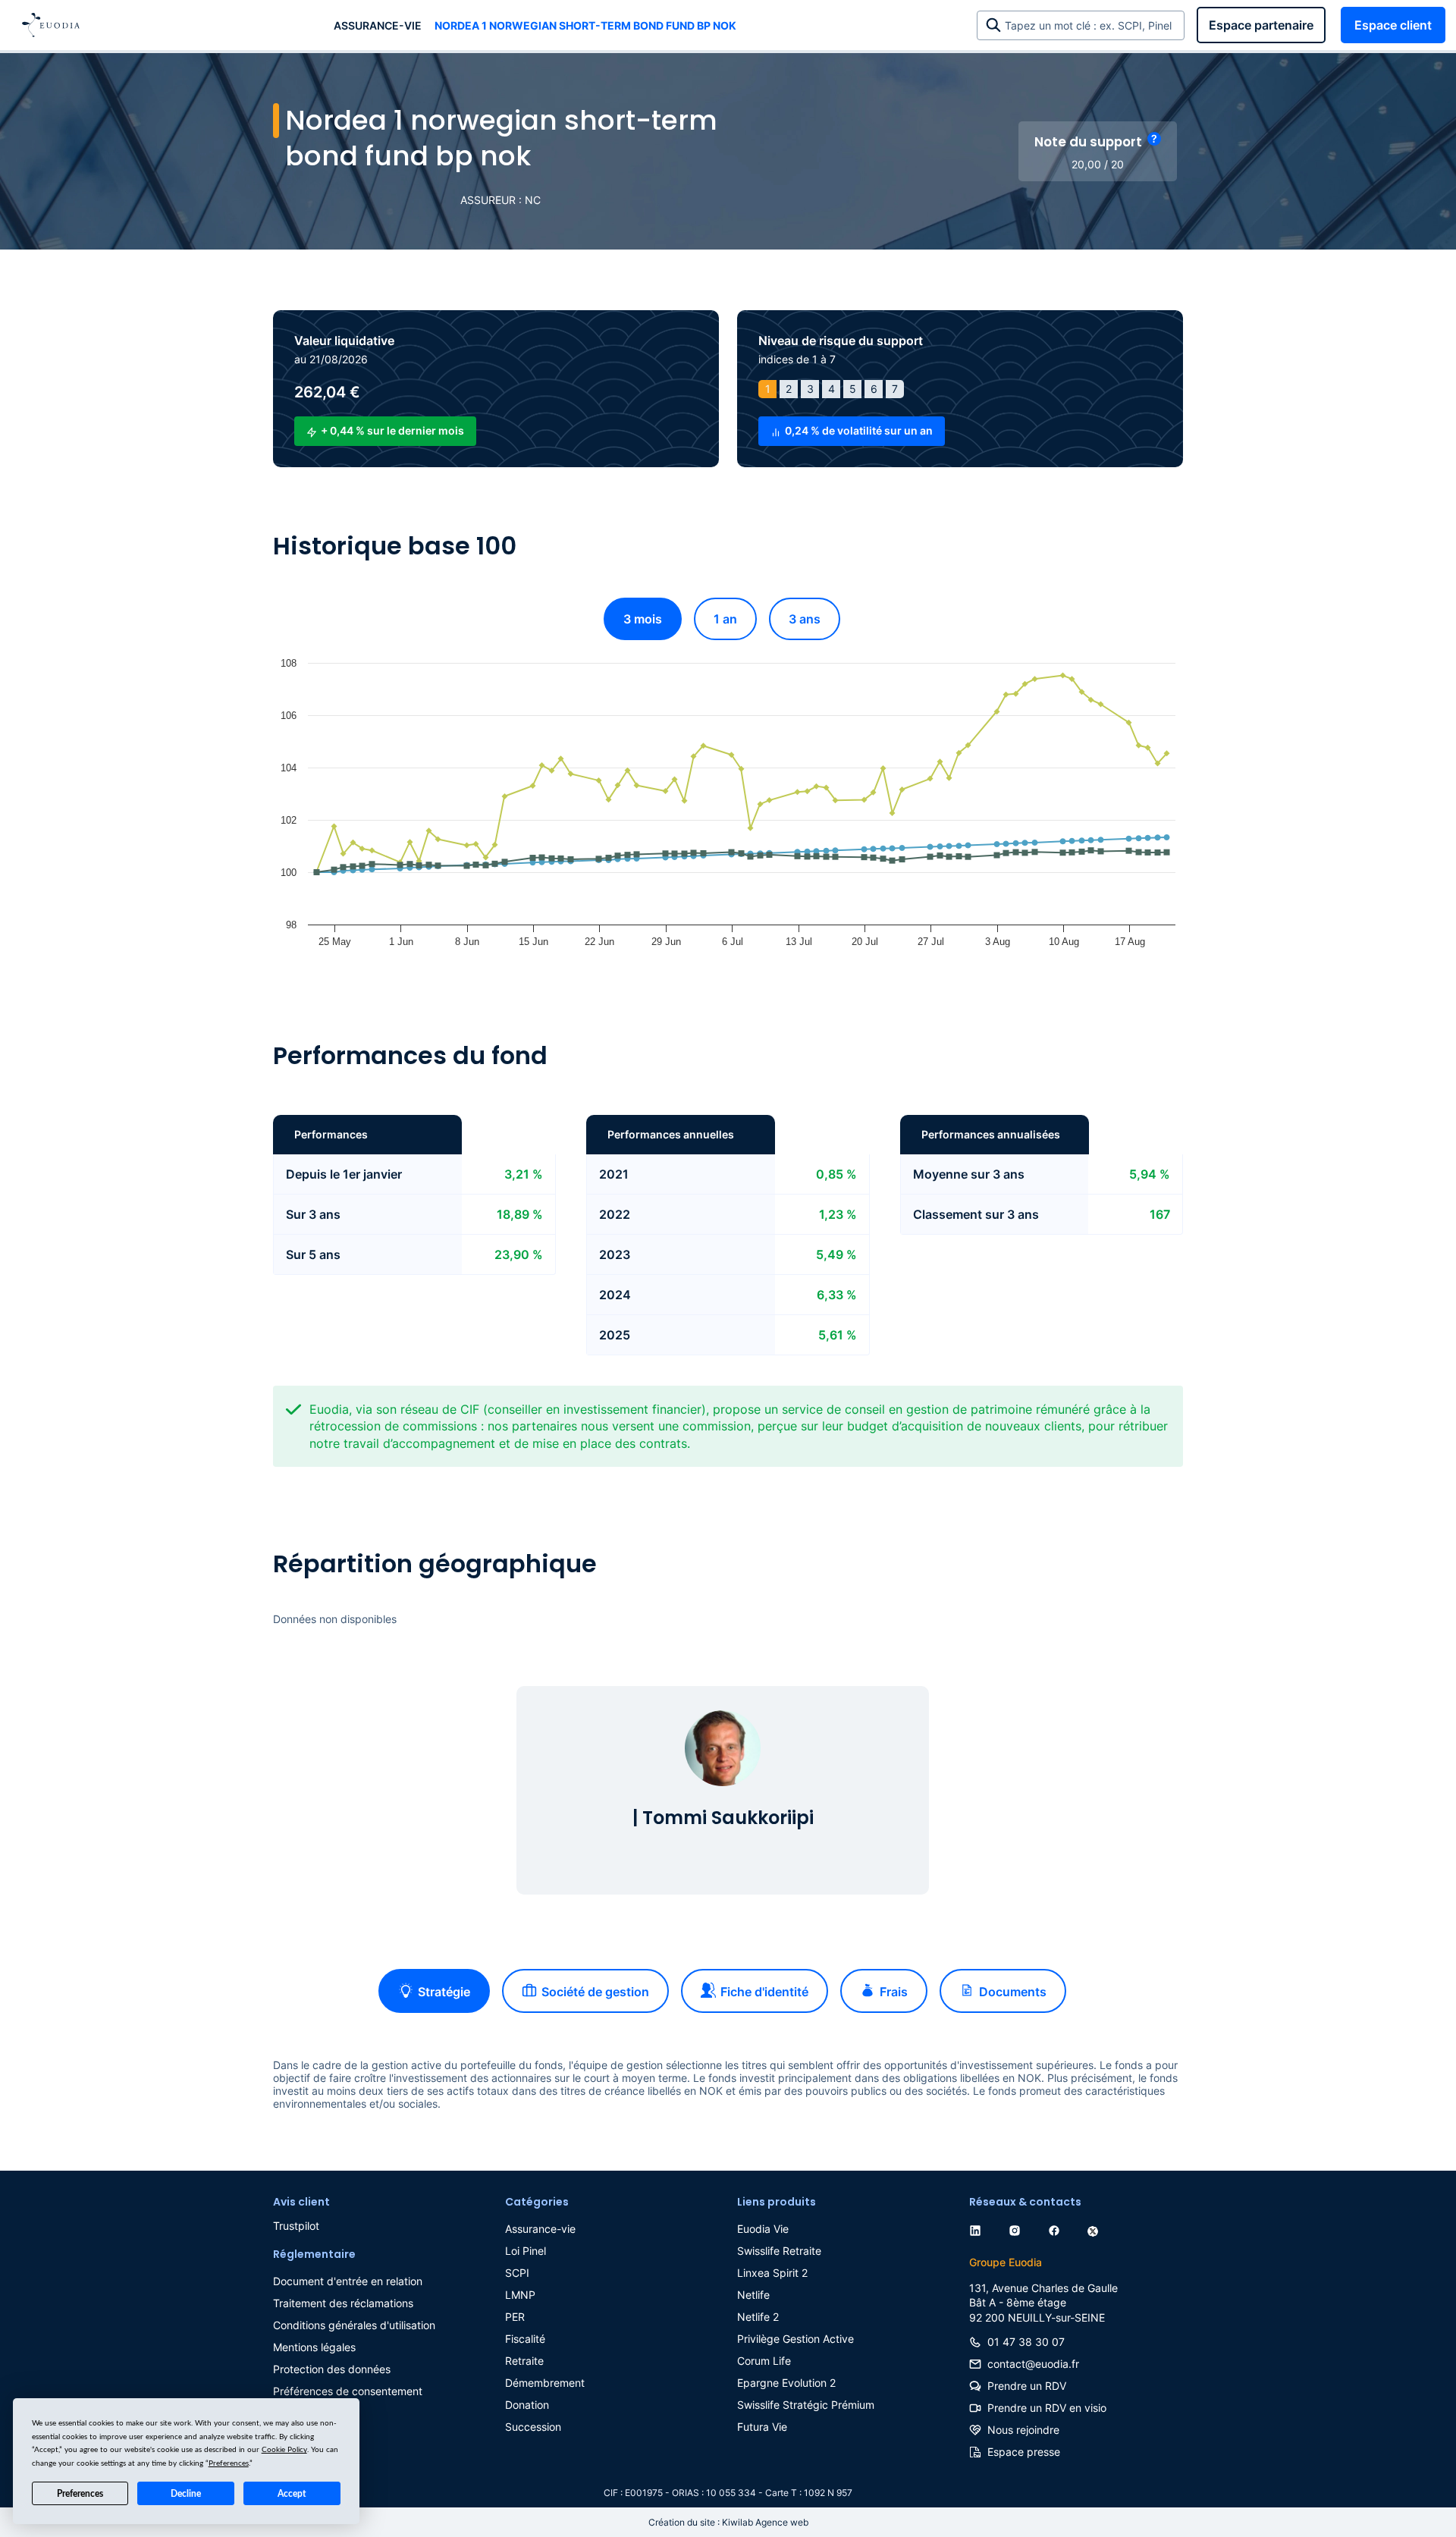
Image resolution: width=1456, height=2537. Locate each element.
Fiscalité (525, 2339)
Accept (292, 2494)
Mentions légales (314, 2347)
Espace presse (1024, 2452)
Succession (533, 2427)
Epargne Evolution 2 (786, 2383)
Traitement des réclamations (343, 2303)
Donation (527, 2405)
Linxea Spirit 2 (772, 2273)
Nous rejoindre (1023, 2430)
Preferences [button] (229, 2463)
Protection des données (332, 2369)
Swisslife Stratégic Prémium (806, 2405)
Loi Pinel (526, 2251)
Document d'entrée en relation (348, 2281)
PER (515, 2317)
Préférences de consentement (348, 2391)
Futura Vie (762, 2427)
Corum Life (764, 2361)
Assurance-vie (378, 25)
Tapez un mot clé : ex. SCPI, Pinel (1091, 25)
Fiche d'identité (764, 1992)
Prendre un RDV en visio (1047, 2408)
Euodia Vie (763, 2229)
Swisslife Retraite (779, 2251)
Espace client (1393, 25)
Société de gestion (595, 1992)
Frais (894, 1992)
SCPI (517, 2273)
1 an (725, 619)
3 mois (643, 619)
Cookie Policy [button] (284, 2450)
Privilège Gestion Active (795, 2339)
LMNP (520, 2295)
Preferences (80, 2494)
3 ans (805, 619)
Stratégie (444, 1992)
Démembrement (545, 2383)
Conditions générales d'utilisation (354, 2325)
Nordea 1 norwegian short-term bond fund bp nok (585, 25)
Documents (1013, 1992)
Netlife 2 (758, 2317)
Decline (186, 2494)
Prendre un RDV (1027, 2386)
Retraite (524, 2361)
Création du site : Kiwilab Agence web (728, 2522)
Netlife (753, 2295)
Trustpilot (296, 2226)
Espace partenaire (1261, 25)
